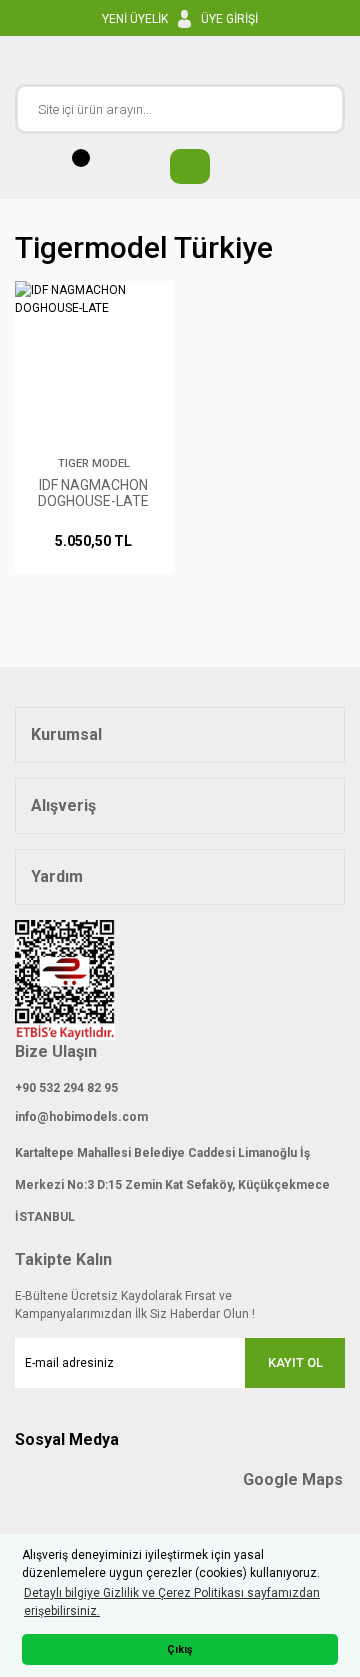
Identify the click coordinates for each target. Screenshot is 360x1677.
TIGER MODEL (94, 463)
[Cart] (180, 166)
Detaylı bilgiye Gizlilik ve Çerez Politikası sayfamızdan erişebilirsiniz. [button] (172, 1602)
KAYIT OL (295, 1362)
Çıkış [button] (180, 1649)
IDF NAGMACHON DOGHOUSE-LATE (93, 493)
